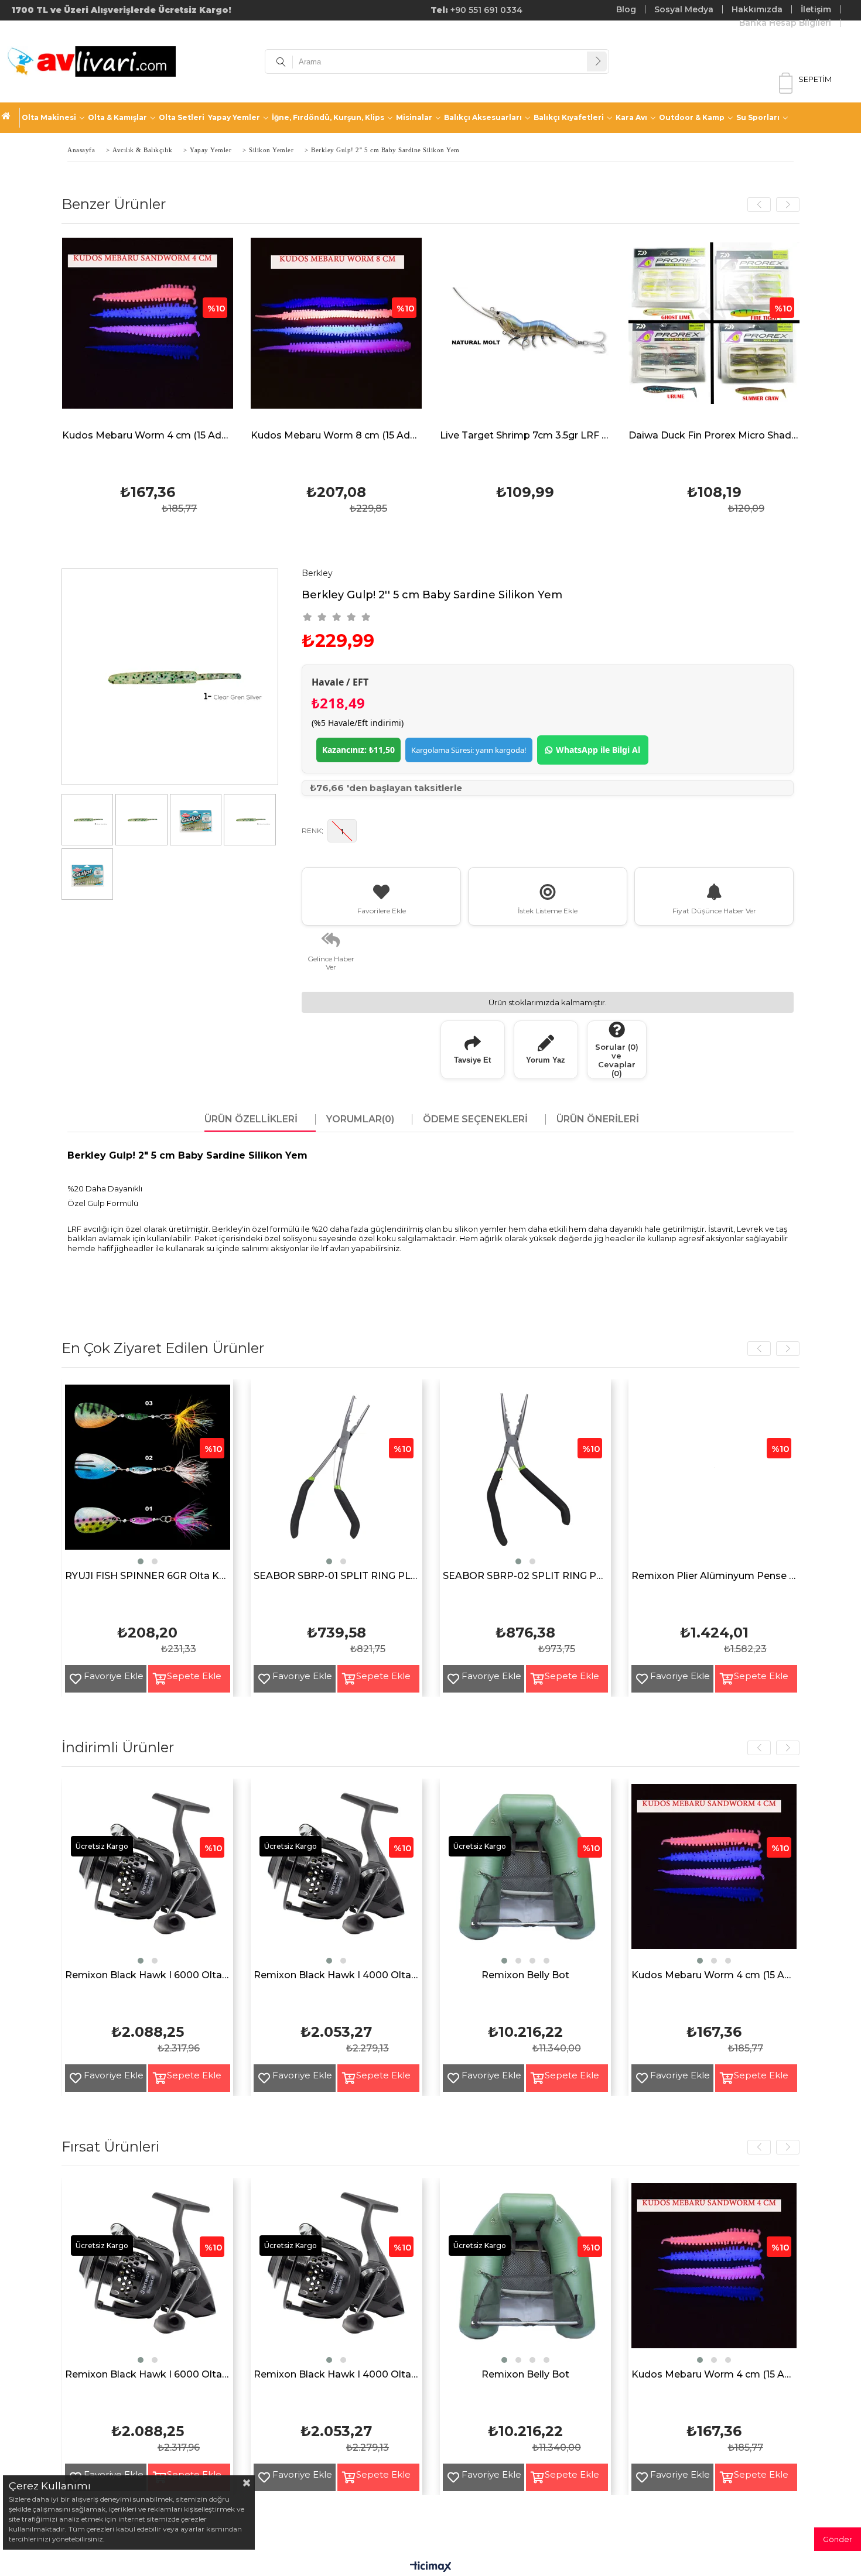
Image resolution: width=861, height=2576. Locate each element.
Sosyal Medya (684, 9)
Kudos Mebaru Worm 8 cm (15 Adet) (336, 436)
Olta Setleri (182, 117)
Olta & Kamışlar (117, 117)
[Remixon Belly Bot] (526, 1875)
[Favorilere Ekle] (71, 1679)
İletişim (816, 9)
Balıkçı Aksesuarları (483, 117)
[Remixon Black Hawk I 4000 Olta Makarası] (336, 1875)
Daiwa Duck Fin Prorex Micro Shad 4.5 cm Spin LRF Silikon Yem (714, 436)
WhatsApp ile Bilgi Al (598, 750)
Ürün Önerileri (598, 1119)
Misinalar (414, 117)
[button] (141, 1561)
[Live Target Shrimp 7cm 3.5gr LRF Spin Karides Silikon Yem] (526, 332)
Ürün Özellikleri (251, 1119)
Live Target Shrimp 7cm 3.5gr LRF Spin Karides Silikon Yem (526, 436)
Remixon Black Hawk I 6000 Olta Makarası (148, 1976)
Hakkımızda (757, 9)
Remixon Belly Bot (525, 1976)
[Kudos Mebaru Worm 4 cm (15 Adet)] (148, 332)
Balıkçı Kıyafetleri (569, 117)
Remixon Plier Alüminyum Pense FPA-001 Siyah (714, 1576)
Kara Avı (631, 117)
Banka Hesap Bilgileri (785, 23)
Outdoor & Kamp (692, 117)
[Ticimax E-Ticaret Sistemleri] (431, 2567)
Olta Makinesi (49, 117)
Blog (626, 9)
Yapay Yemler (234, 117)
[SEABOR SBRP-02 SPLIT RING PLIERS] (526, 1476)
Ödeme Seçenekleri (475, 1119)
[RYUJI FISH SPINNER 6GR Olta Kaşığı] (148, 1476)
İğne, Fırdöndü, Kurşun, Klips (328, 117)
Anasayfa (11, 118)
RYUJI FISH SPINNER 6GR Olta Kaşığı (148, 1576)
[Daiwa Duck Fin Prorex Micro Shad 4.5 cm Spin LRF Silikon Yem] (714, 332)
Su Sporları (758, 117)
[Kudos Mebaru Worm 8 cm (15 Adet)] (336, 332)
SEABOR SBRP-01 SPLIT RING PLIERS (336, 1576)
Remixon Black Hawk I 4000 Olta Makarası (336, 1976)
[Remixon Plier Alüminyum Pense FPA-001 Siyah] (714, 1476)
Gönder (838, 2539)
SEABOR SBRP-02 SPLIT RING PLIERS (526, 1576)
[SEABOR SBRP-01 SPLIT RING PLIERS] (336, 1476)
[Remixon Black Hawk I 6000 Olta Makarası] (148, 1875)
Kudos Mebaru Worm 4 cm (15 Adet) (148, 436)
